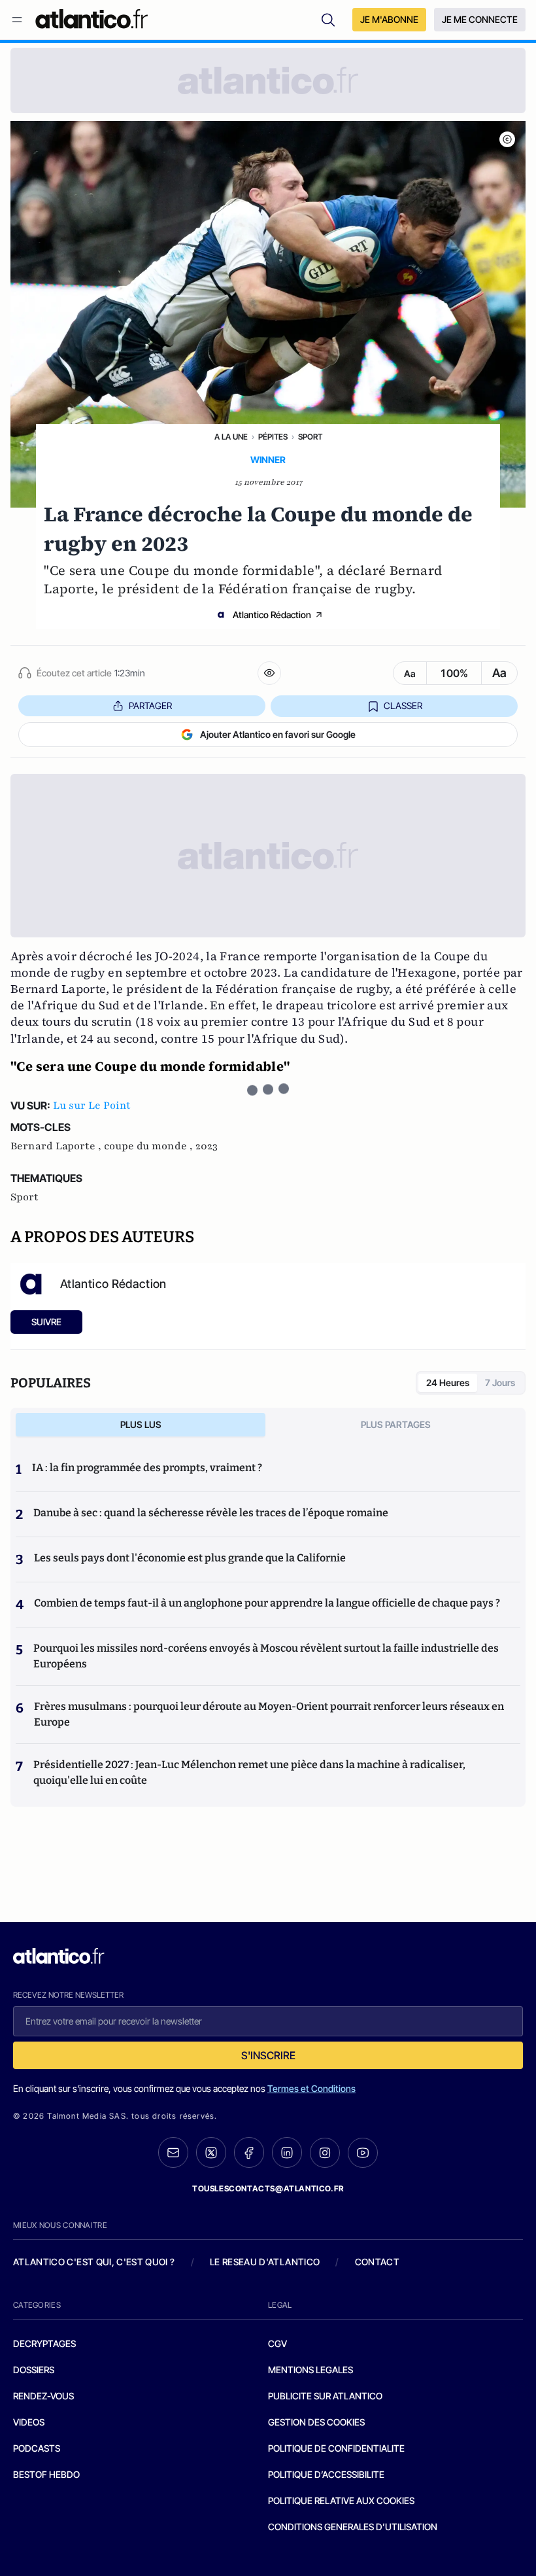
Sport (310, 437)
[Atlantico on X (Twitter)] (211, 2152)
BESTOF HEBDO (46, 2474)
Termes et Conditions (311, 2088)
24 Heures (448, 1383)
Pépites (273, 437)
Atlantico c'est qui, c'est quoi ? (94, 2262)
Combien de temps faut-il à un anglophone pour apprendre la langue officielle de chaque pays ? (267, 1603)
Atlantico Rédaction (272, 615)
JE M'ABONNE (389, 19)
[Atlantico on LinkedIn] (287, 2152)
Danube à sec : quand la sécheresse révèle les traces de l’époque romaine (211, 1513)
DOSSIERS (34, 2370)
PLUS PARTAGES (396, 1424)
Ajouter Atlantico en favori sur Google (278, 734)
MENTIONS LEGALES (310, 2370)
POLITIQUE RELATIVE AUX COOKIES (341, 2500)
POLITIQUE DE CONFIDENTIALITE (336, 2448)
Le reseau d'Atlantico (265, 2262)
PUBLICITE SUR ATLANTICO (325, 2396)
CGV (277, 2343)
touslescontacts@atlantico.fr (268, 2188)
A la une (231, 437)
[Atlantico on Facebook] (249, 2152)
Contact (377, 2262)
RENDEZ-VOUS (43, 2396)
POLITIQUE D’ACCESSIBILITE (326, 2474)
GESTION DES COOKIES (316, 2422)
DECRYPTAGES (44, 2343)
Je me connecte (480, 19)
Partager (150, 705)
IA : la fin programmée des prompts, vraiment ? (147, 1468)
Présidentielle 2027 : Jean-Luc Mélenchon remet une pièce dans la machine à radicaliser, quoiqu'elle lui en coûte (249, 1772)
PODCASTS (37, 2448)
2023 (207, 1146)
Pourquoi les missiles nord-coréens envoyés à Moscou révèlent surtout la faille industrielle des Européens (266, 1656)
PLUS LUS (141, 1424)
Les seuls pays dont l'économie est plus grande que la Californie (190, 1558)
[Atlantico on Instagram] (325, 2153)
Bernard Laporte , (57, 1146)
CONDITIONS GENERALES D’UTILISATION (353, 2527)
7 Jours (500, 1383)
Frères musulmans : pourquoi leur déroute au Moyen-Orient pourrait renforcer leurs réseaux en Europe (269, 1714)
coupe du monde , (150, 1146)
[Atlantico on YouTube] (363, 2153)
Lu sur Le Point (92, 1105)
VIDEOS (29, 2422)
